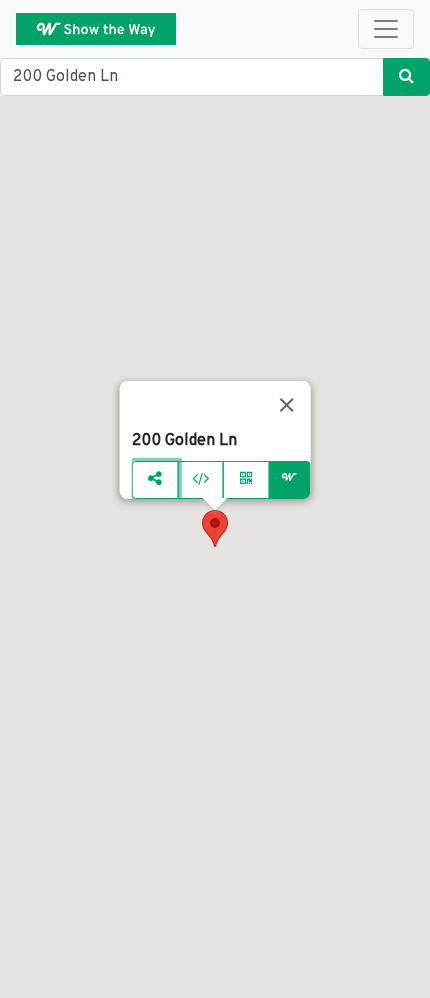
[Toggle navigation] (386, 29)
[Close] (286, 405)
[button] (215, 528)
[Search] (406, 77)
